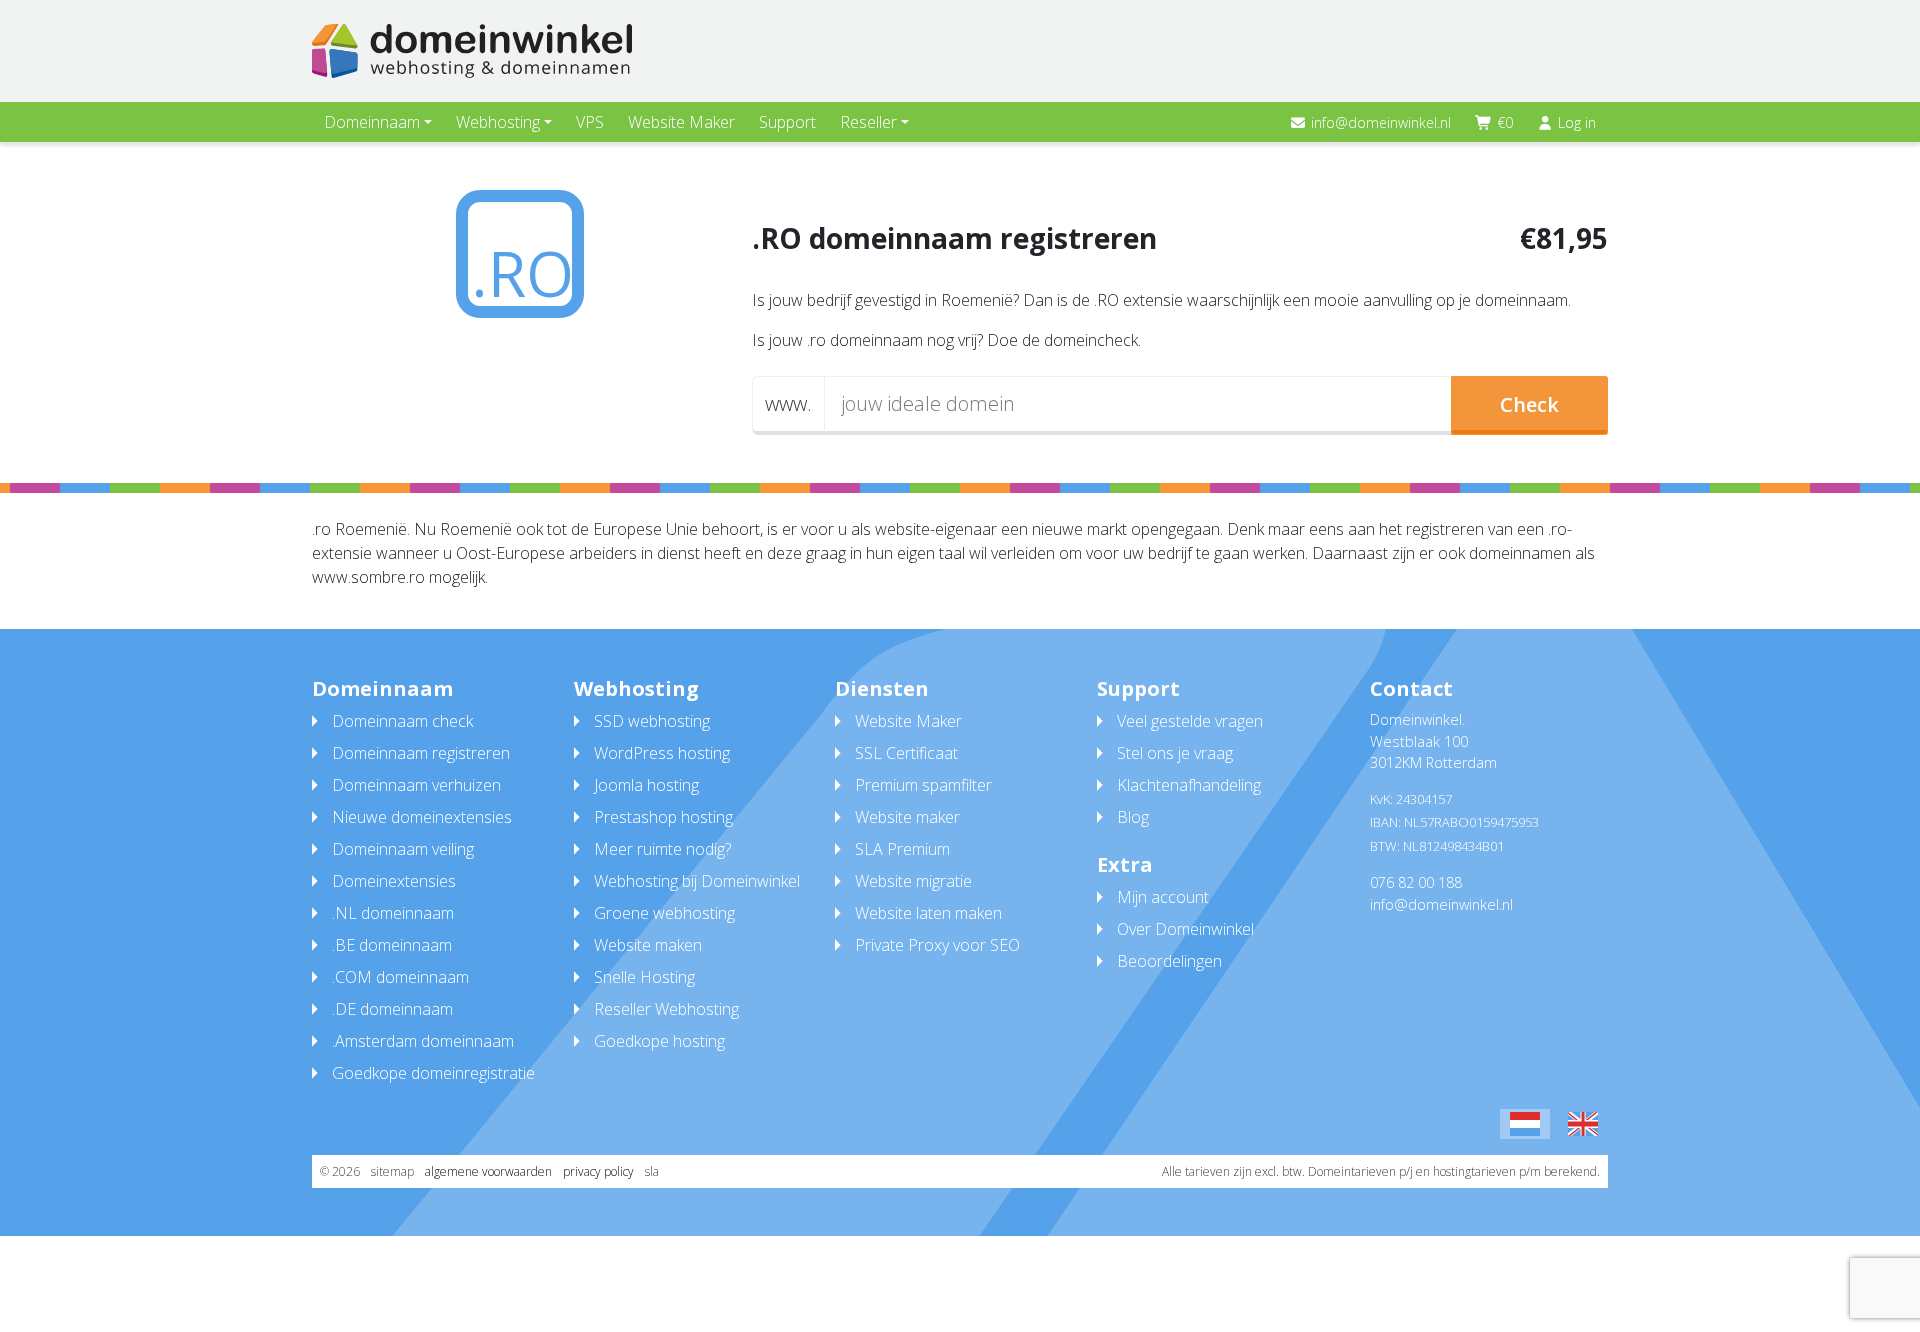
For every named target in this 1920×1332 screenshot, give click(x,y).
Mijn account (1163, 897)
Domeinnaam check (402, 721)
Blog (1133, 817)
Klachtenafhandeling (1189, 785)
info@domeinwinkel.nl (1381, 122)
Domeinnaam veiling (403, 849)
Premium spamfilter (923, 785)
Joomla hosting (646, 785)
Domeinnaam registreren (421, 753)
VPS (590, 122)
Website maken (648, 945)
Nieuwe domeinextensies (422, 817)
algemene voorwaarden (488, 1171)
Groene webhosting (664, 913)
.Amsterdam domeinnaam (423, 1041)
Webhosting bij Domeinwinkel (697, 881)
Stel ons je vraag (1175, 753)
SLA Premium (902, 849)
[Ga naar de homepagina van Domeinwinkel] (472, 51)
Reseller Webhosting (666, 1009)
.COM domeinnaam (400, 977)
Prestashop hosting (663, 817)
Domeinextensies (394, 881)
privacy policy (598, 1171)
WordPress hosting (662, 753)
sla (652, 1171)
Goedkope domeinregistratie (433, 1073)
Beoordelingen (1169, 961)
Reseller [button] (868, 122)
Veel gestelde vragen (1190, 721)
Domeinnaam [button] (372, 122)
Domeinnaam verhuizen (416, 785)
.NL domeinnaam (393, 913)
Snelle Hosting (644, 977)
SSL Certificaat (906, 753)
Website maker (907, 817)
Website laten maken (928, 913)
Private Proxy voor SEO (937, 945)
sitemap (392, 1171)
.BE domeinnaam (392, 945)
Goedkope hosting (659, 1041)
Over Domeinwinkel (1185, 929)
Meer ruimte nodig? (662, 849)
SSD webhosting (652, 721)
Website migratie (913, 881)
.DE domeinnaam (392, 1009)
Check (1529, 404)
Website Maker (681, 122)
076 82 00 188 (1416, 882)
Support (787, 122)
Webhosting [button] (498, 122)
